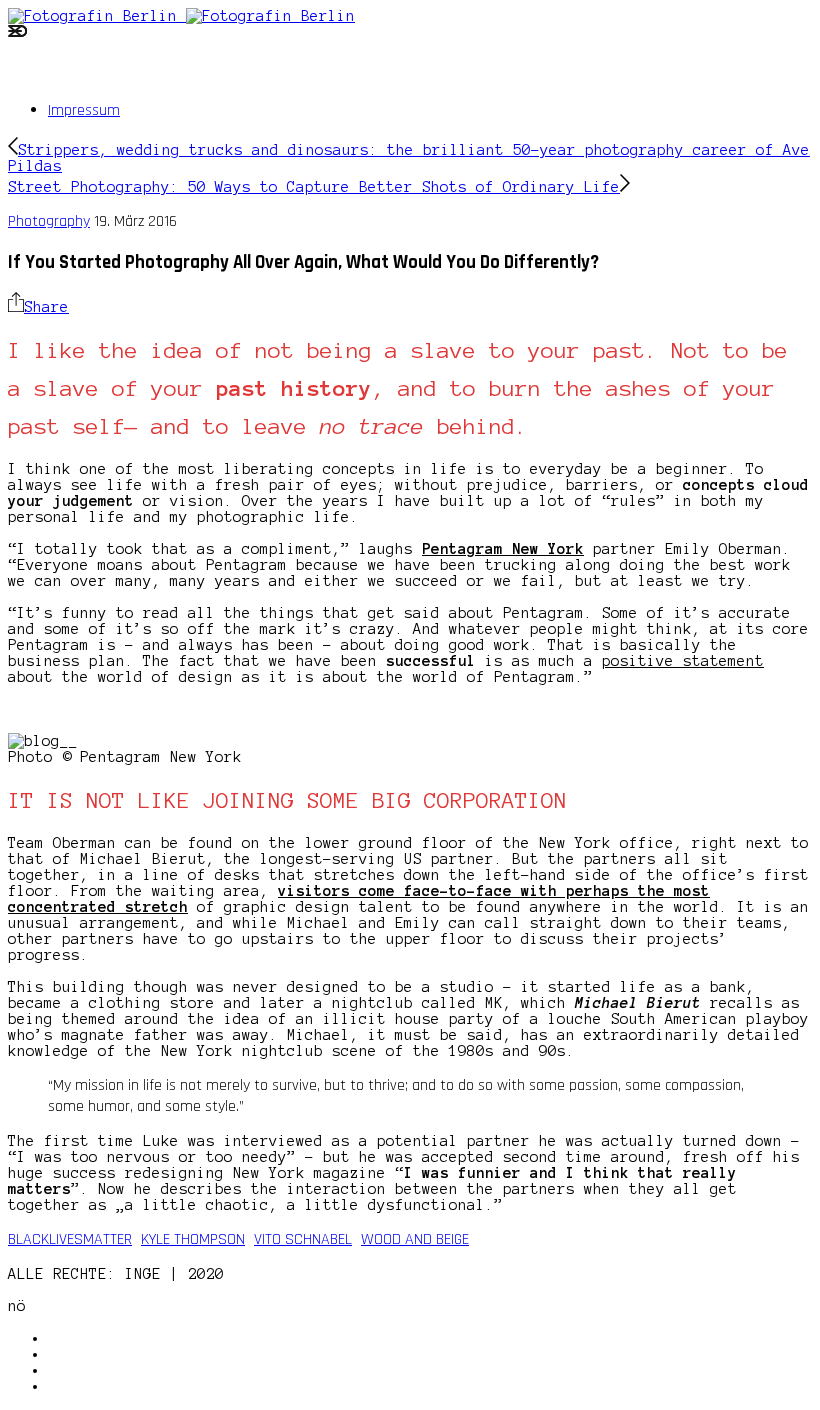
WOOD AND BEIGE (415, 1239)
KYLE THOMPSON (193, 1239)
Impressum (84, 110)
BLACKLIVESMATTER (70, 1239)
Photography (49, 221)
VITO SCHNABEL (303, 1239)
